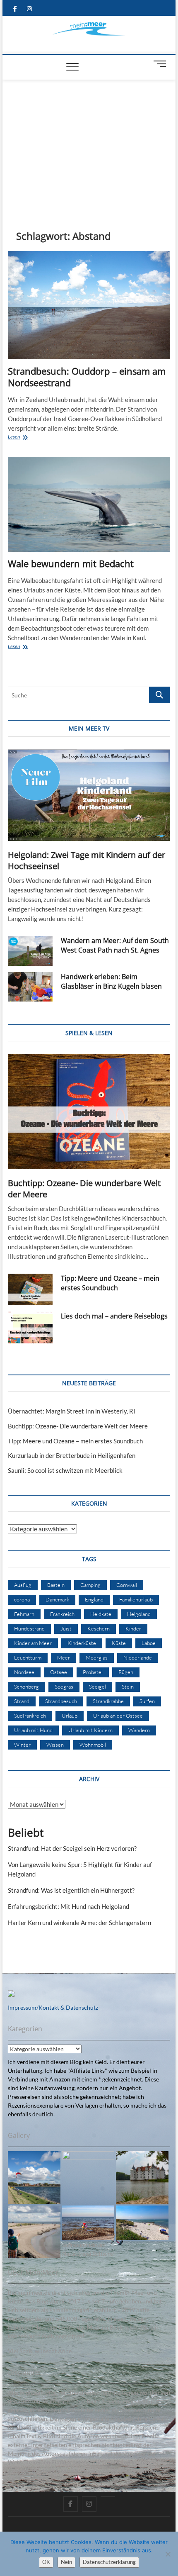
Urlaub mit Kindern (90, 1730)
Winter (22, 1745)
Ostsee (59, 1672)
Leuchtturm (28, 1657)
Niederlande (138, 1657)
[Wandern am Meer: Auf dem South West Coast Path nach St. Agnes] (30, 951)
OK (46, 2562)
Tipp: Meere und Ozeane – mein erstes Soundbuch (110, 1283)
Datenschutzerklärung (109, 2562)
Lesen (29, 437)
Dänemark (57, 1599)
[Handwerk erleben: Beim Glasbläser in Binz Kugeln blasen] (30, 987)
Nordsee (24, 1672)
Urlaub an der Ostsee (118, 1716)
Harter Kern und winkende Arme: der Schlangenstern (79, 1923)
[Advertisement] (89, 142)
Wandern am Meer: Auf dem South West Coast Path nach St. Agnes (115, 945)
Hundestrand (29, 1628)
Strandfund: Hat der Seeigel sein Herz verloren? (72, 1848)
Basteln (56, 1585)
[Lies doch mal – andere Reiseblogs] (30, 1327)
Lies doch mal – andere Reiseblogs (114, 1316)
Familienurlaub (136, 1599)
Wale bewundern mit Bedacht (71, 563)
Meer (64, 1657)
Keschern (99, 1628)
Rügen (126, 1672)
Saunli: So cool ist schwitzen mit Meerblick (65, 1470)
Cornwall (127, 1585)
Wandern (139, 1730)
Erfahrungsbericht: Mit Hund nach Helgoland (69, 1906)
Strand (22, 1701)
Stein (128, 1686)
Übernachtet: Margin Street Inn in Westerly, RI (72, 1411)
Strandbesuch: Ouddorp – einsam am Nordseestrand (87, 377)
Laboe (149, 1643)
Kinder (133, 1628)
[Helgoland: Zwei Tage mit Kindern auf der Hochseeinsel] (89, 795)
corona (22, 1599)
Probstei (93, 1672)
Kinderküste (82, 1643)
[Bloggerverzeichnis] (11, 1995)
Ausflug (23, 1585)
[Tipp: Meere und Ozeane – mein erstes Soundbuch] (30, 1289)
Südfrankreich (30, 1716)
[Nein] (168, 2554)
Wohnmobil (93, 1745)
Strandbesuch (61, 1701)
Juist (66, 1628)
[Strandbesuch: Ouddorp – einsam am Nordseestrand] (89, 305)
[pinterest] (108, 2497)
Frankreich (62, 1614)
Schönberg (26, 1686)
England (94, 1599)
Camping (90, 1585)
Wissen (55, 1745)
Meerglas (97, 1657)
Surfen (147, 1701)
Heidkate (101, 1614)
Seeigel (97, 1686)
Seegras (64, 1686)
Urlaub (70, 1716)
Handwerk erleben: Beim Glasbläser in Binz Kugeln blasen (111, 981)
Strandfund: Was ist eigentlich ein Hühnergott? (71, 1890)
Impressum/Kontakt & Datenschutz (53, 2007)
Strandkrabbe (108, 1701)
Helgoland (139, 1614)
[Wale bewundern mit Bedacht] (89, 504)
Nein (66, 2562)
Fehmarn (24, 1614)
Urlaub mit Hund (33, 1730)
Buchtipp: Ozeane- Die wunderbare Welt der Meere (78, 1426)
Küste (119, 1643)
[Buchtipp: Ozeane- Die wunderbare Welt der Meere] (89, 1111)
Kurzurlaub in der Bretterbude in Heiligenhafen (72, 1455)
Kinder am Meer (33, 1643)
